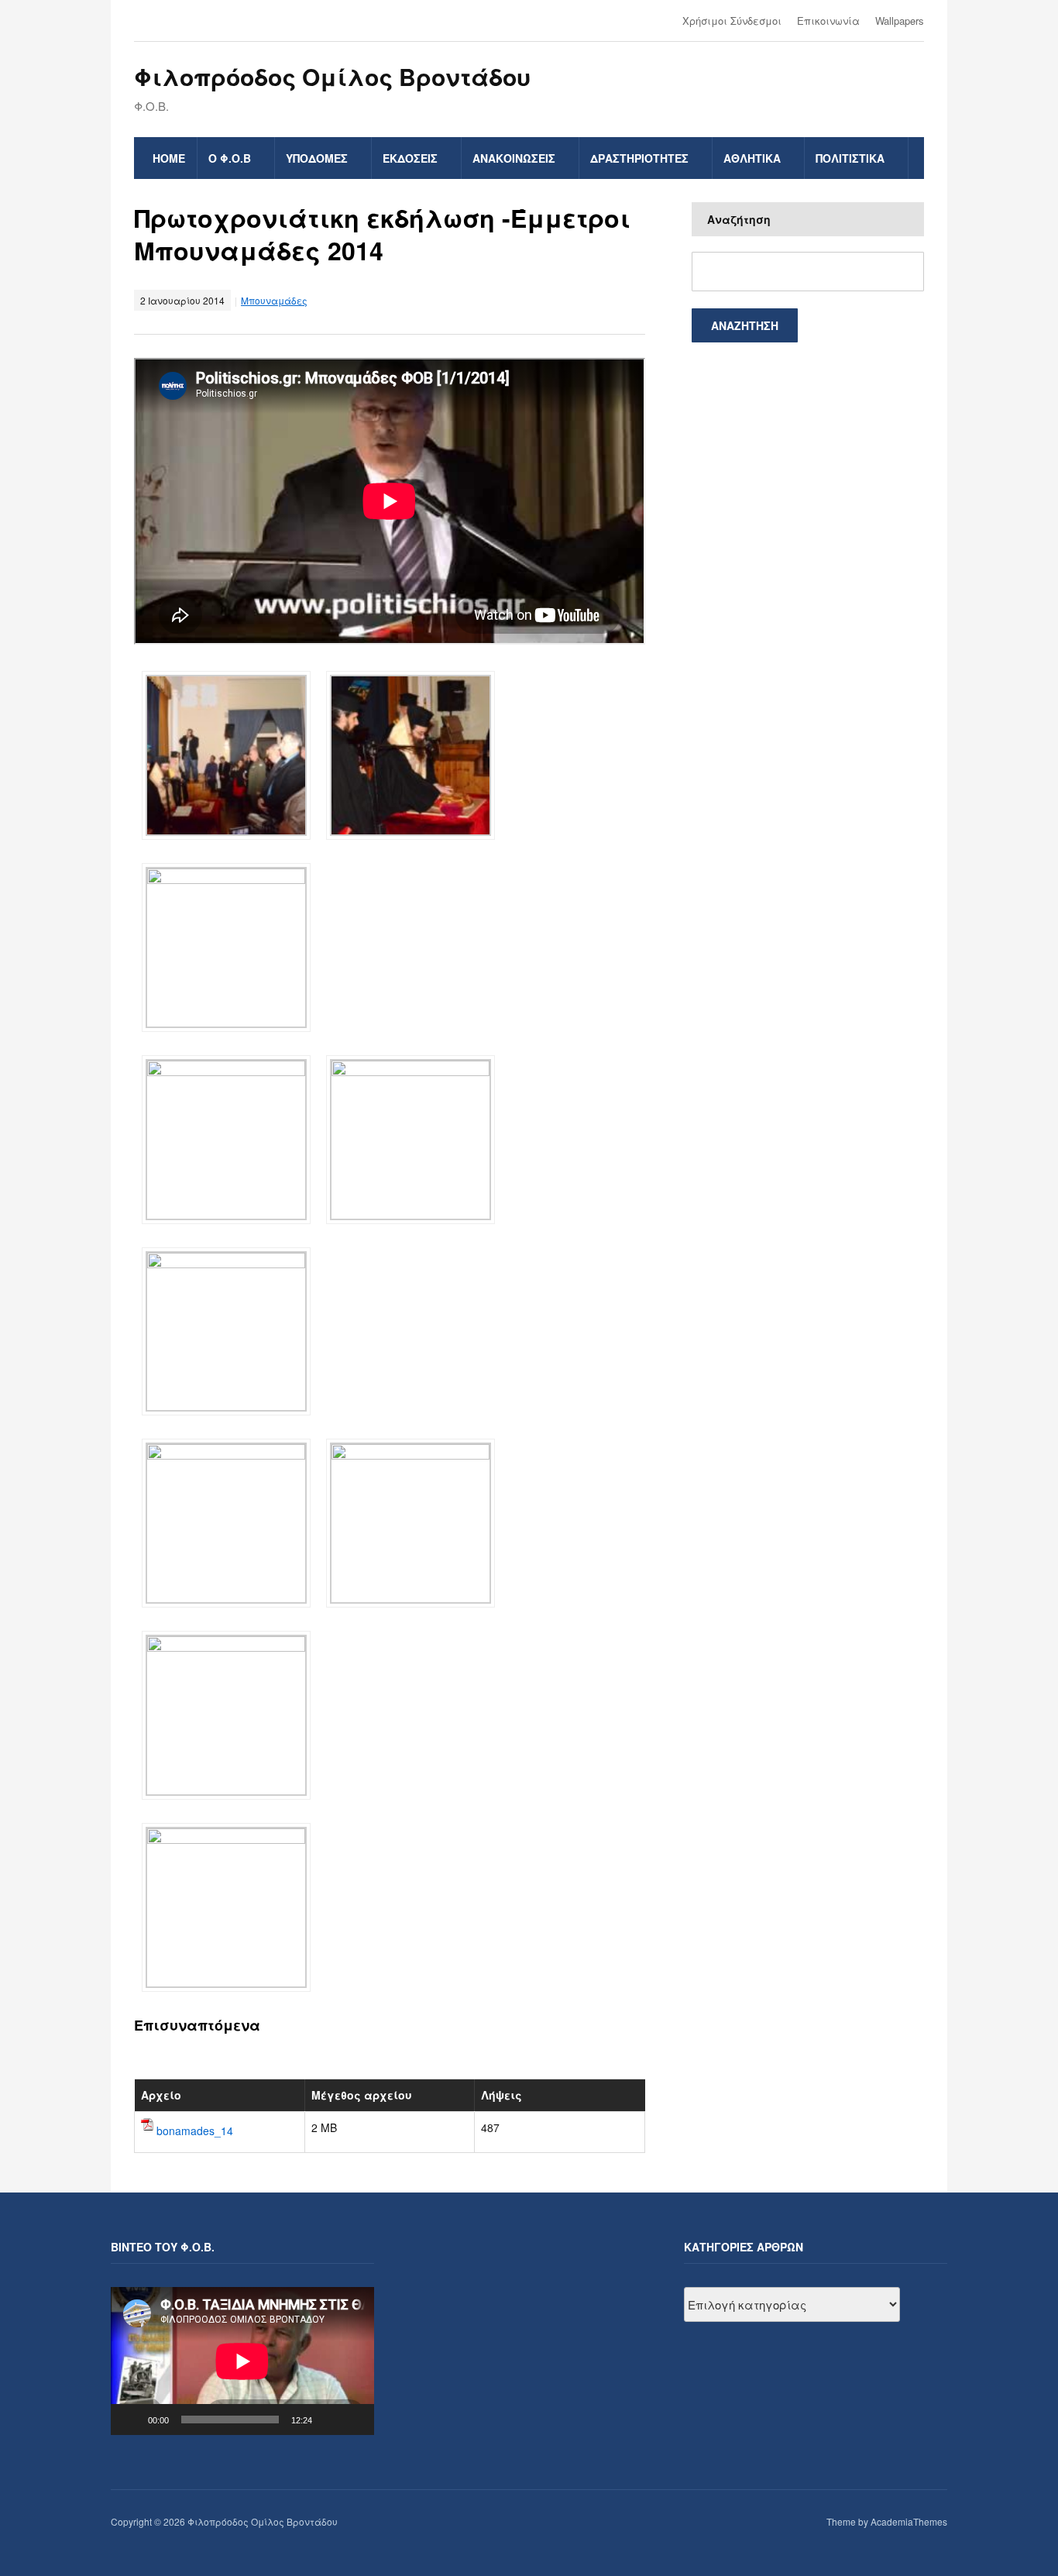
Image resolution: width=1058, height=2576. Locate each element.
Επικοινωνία (828, 21)
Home (169, 158)
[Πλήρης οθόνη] (354, 2420)
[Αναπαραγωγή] (131, 2420)
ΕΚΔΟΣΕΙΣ (410, 158)
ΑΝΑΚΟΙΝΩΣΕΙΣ (514, 158)
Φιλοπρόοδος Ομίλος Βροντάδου (332, 76)
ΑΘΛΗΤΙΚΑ (752, 158)
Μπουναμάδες (274, 300)
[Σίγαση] (329, 2420)
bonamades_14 (195, 2130)
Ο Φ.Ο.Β (230, 158)
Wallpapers (900, 21)
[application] (242, 2361)
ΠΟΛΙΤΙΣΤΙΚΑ (850, 158)
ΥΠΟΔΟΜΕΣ (317, 158)
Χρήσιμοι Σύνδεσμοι (732, 21)
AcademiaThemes (909, 2521)
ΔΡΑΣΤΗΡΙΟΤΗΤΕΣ (639, 158)
